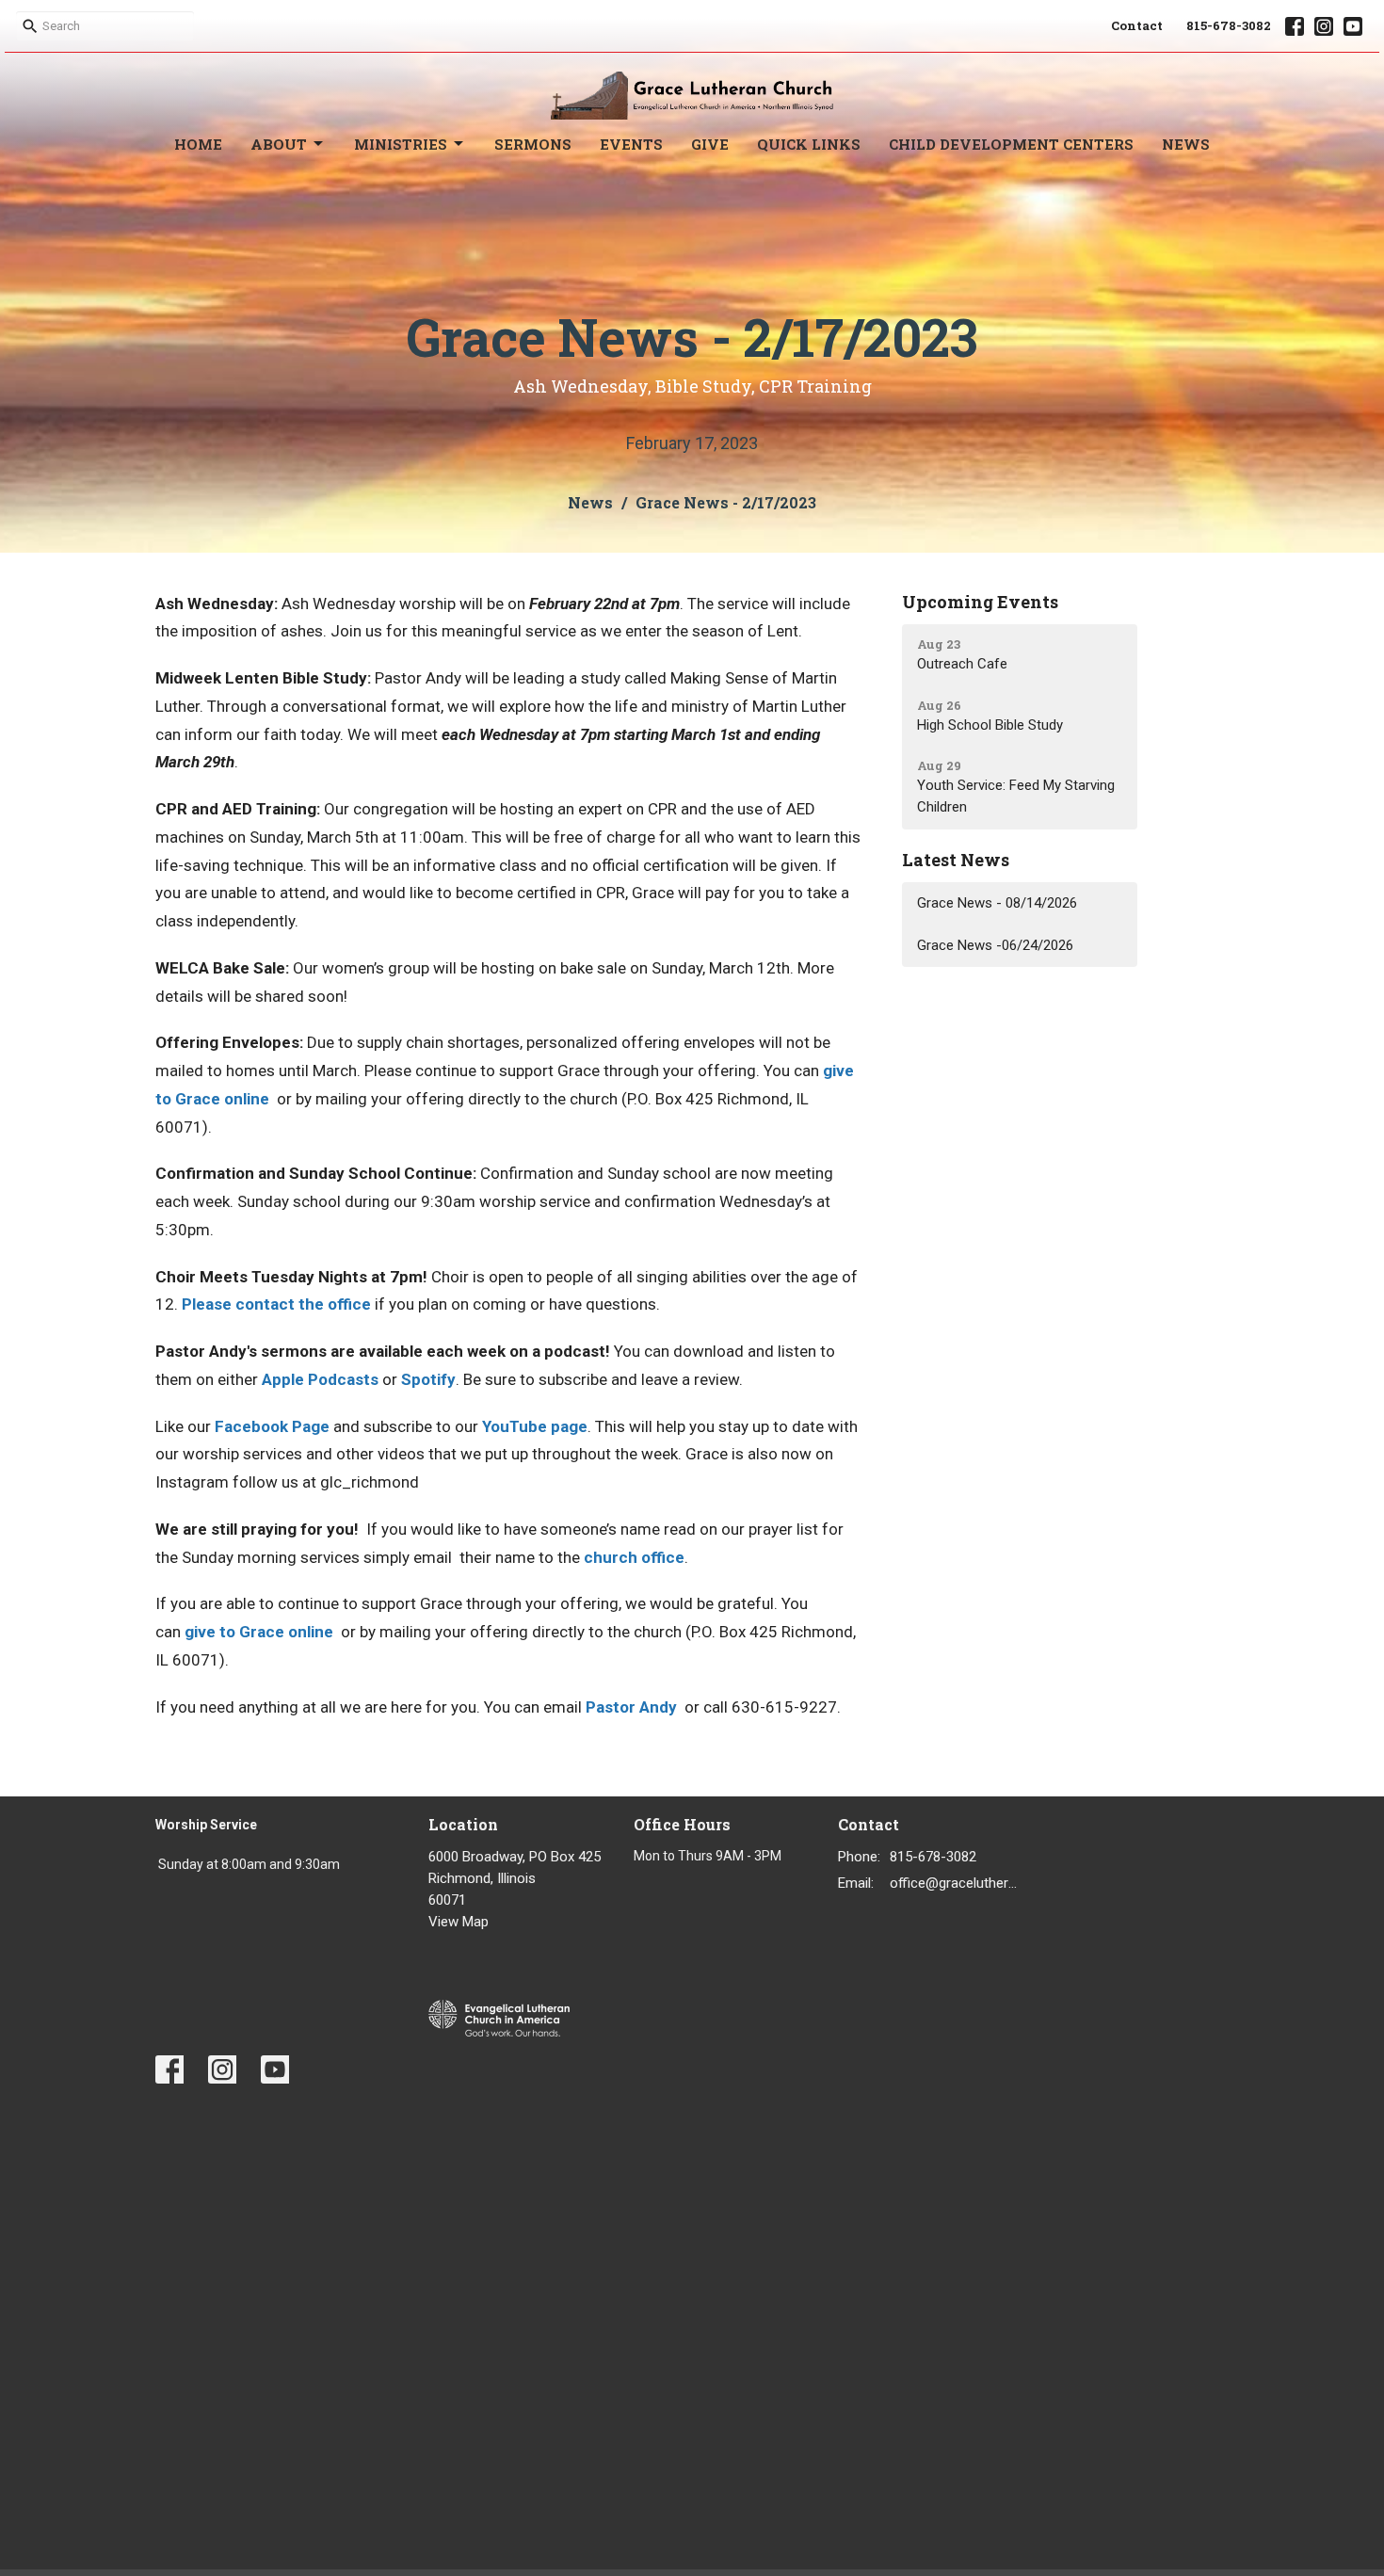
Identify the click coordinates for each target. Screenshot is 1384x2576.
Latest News (956, 860)
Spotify (428, 1379)
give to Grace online (259, 1632)
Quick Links (809, 144)
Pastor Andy (631, 1707)
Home (198, 144)
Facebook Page (272, 1426)
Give (710, 144)
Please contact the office (276, 1304)
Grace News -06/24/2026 (995, 945)
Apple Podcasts (320, 1379)
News (1186, 144)
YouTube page (535, 1426)
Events (631, 144)
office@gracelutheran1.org (957, 1883)
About (279, 144)
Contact (1137, 25)
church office (634, 1557)
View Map (459, 1922)
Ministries (401, 144)
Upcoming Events (980, 602)
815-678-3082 (1229, 25)
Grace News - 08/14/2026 (997, 903)
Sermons (533, 144)
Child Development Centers (1011, 144)
